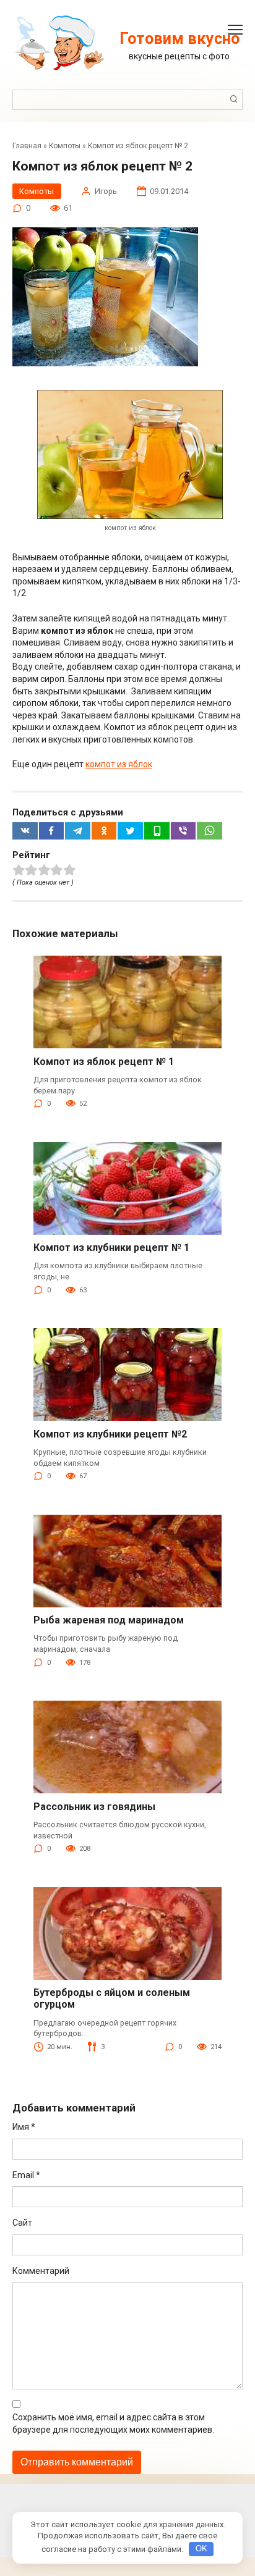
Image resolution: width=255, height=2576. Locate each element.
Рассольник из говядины (94, 1807)
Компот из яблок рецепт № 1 (104, 1062)
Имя (24, 2127)
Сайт (22, 2223)
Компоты (65, 146)
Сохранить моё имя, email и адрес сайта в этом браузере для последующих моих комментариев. (113, 2423)
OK (201, 2549)
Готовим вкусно (179, 39)
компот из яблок (119, 764)
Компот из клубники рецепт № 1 (111, 1248)
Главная (27, 146)
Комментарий (41, 2271)
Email (26, 2175)
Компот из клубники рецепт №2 (110, 1434)
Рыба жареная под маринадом (109, 1620)
